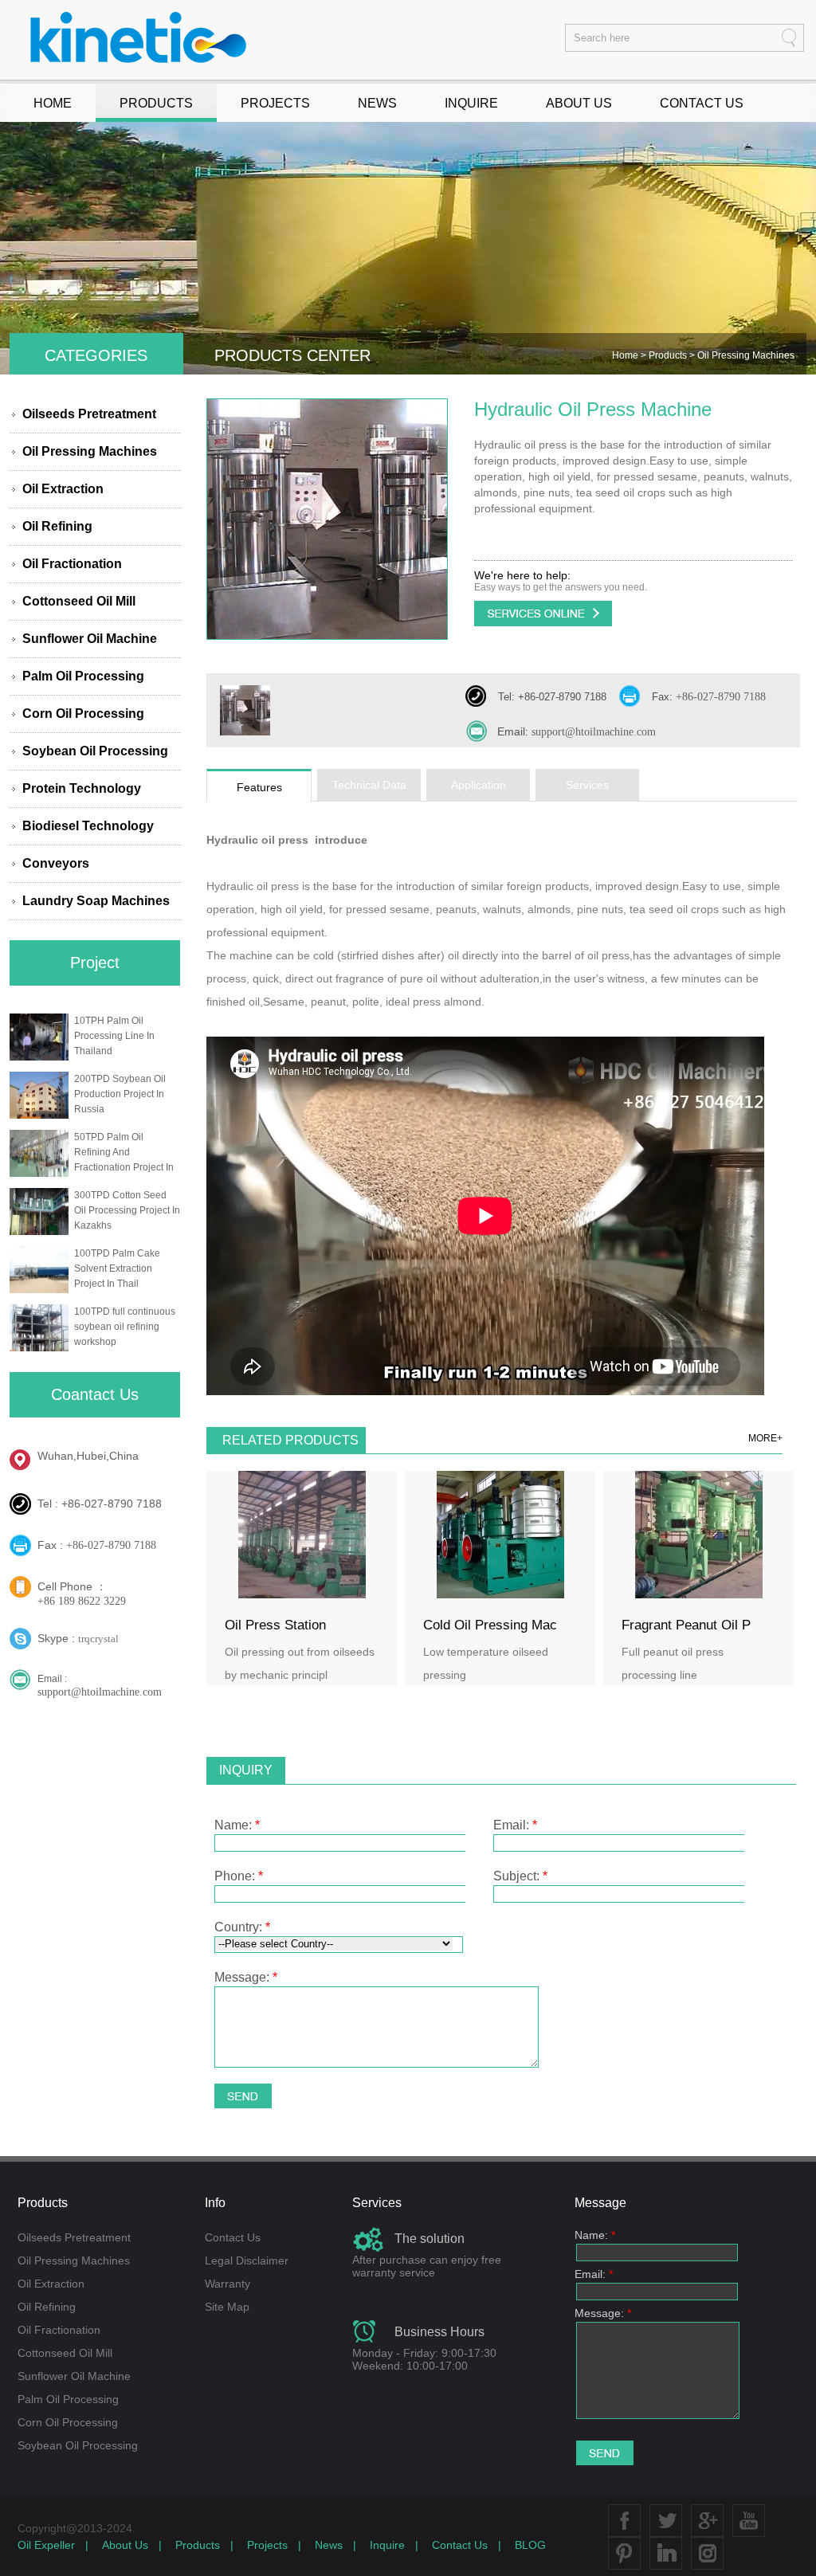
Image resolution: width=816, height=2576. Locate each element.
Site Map (227, 2307)
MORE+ (765, 1438)
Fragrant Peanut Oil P (686, 1625)
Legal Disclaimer (247, 2260)
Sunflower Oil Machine (90, 639)
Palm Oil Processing (83, 676)
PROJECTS (275, 103)
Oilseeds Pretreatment (89, 414)
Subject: (520, 1876)
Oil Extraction (63, 489)
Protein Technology (82, 788)
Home (626, 355)
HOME (53, 103)
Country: (242, 1927)
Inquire (387, 2545)
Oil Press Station (275, 1625)
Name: (237, 1825)
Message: (246, 1977)
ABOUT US (579, 103)
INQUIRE (471, 103)
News (329, 2545)
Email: (515, 1825)
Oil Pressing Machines (90, 451)
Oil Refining (57, 526)
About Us (125, 2545)
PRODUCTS (156, 103)
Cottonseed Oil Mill (79, 601)
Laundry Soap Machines (96, 901)
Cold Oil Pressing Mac (490, 1625)
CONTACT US (702, 103)
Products (669, 355)
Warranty (228, 2284)
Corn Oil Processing (83, 714)
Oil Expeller (46, 2545)
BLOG (530, 2545)
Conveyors (56, 863)
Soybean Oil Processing (95, 751)
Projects (267, 2545)
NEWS (377, 103)
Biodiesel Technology (88, 826)
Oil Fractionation (72, 564)
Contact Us (233, 2237)
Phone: (239, 1876)
